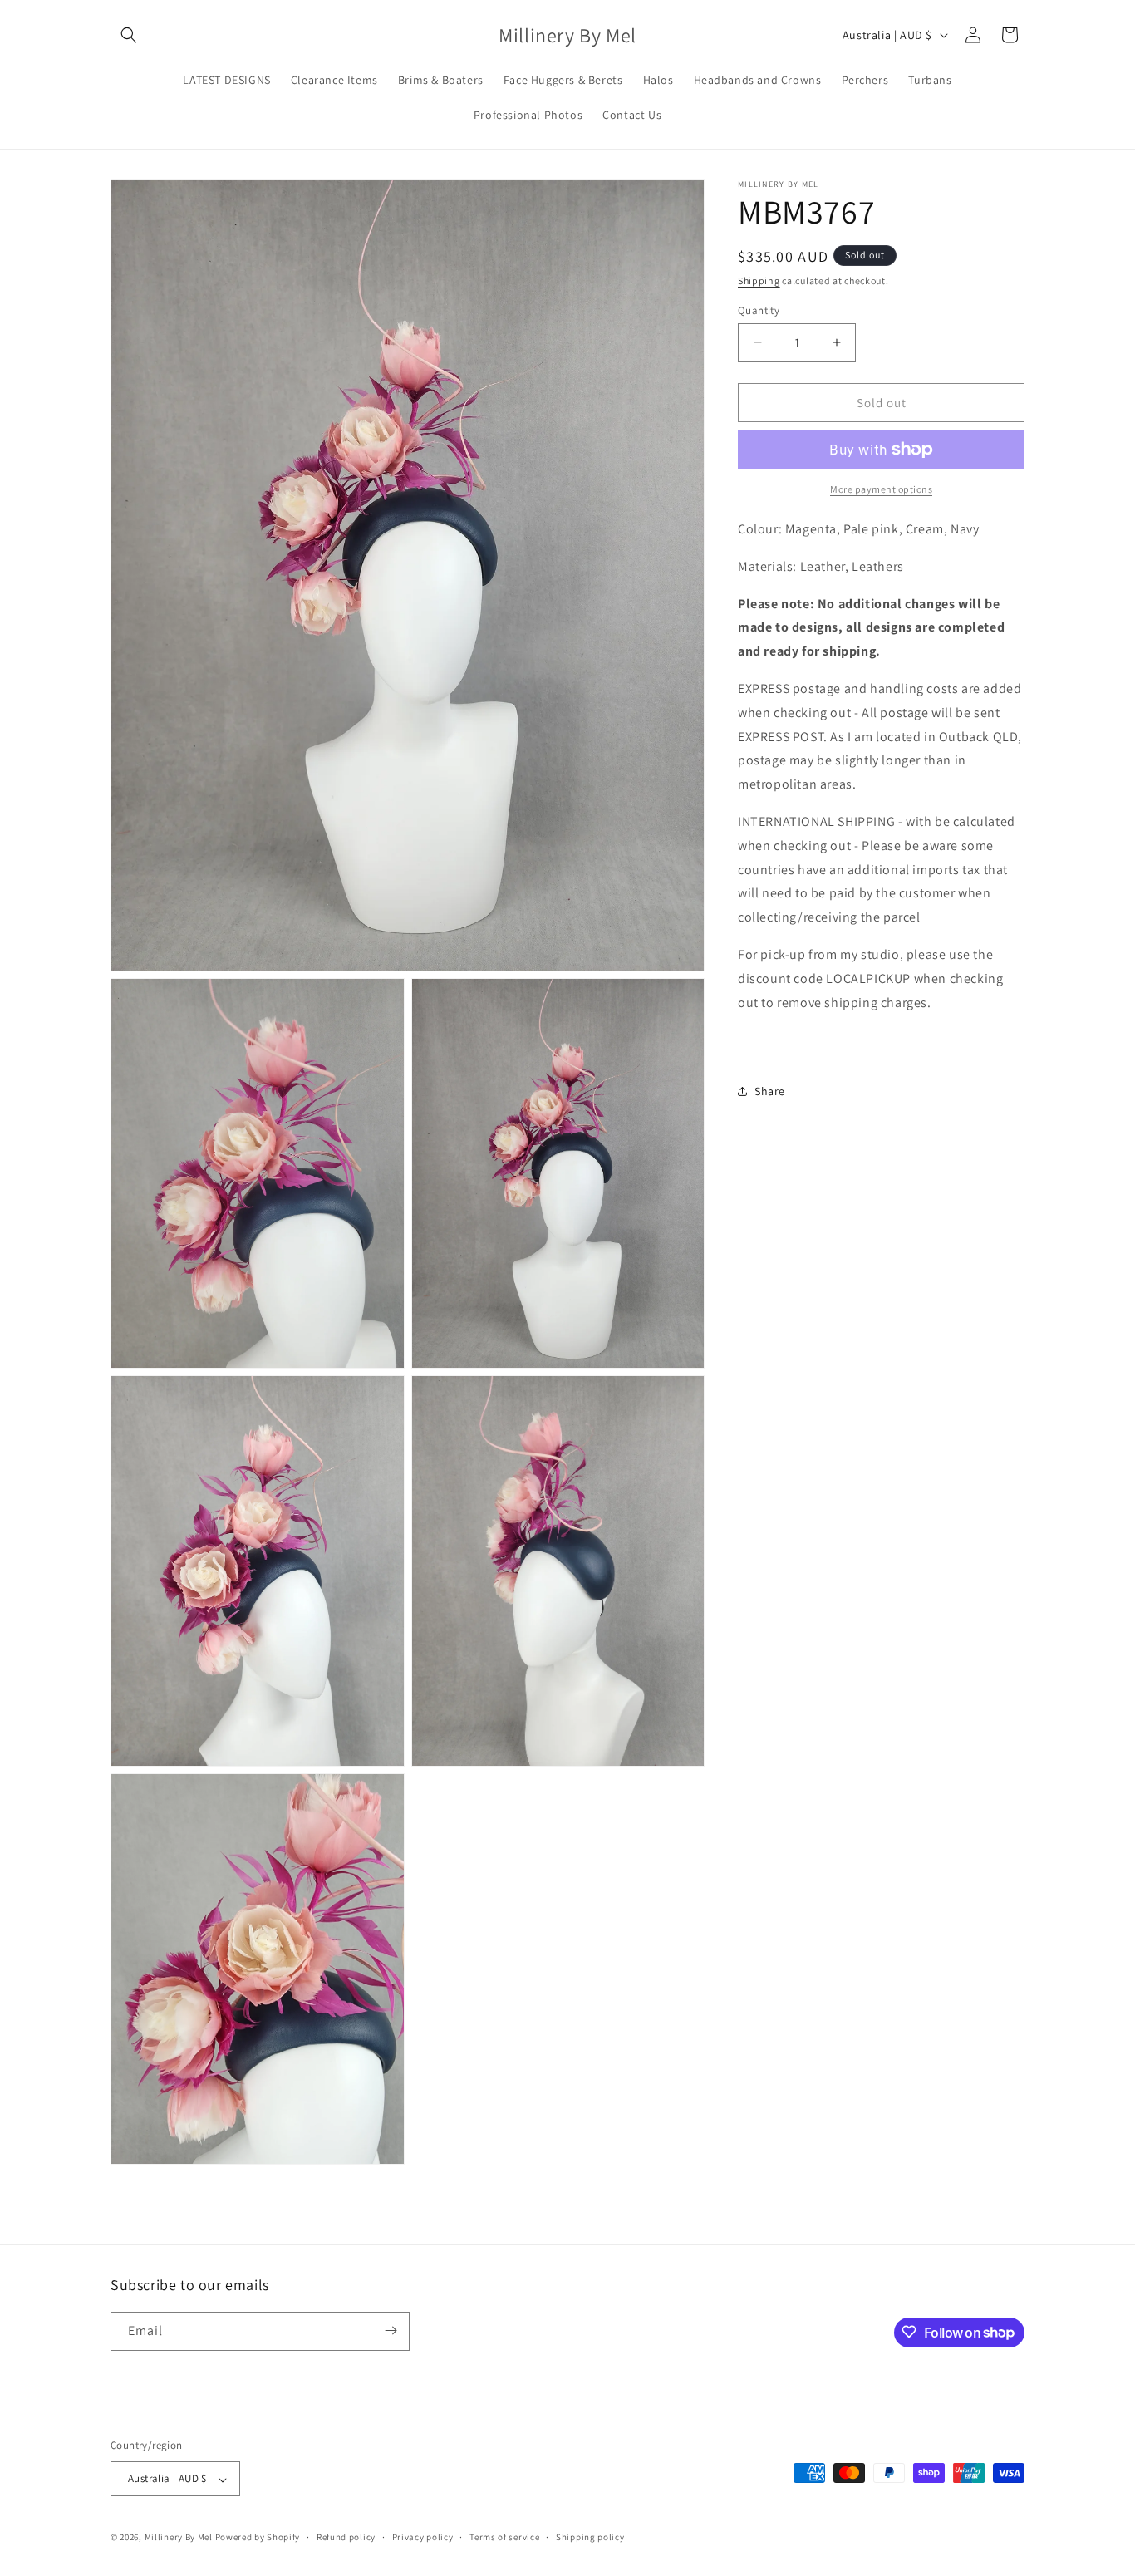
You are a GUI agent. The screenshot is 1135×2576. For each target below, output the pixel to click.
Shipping (759, 280)
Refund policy (346, 2537)
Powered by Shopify (258, 2538)
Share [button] (770, 1091)
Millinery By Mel (179, 2538)
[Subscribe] (391, 2330)
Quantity (759, 310)
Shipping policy (590, 2537)
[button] (129, 35)
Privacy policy (423, 2537)
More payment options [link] (881, 489)
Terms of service (504, 2537)
